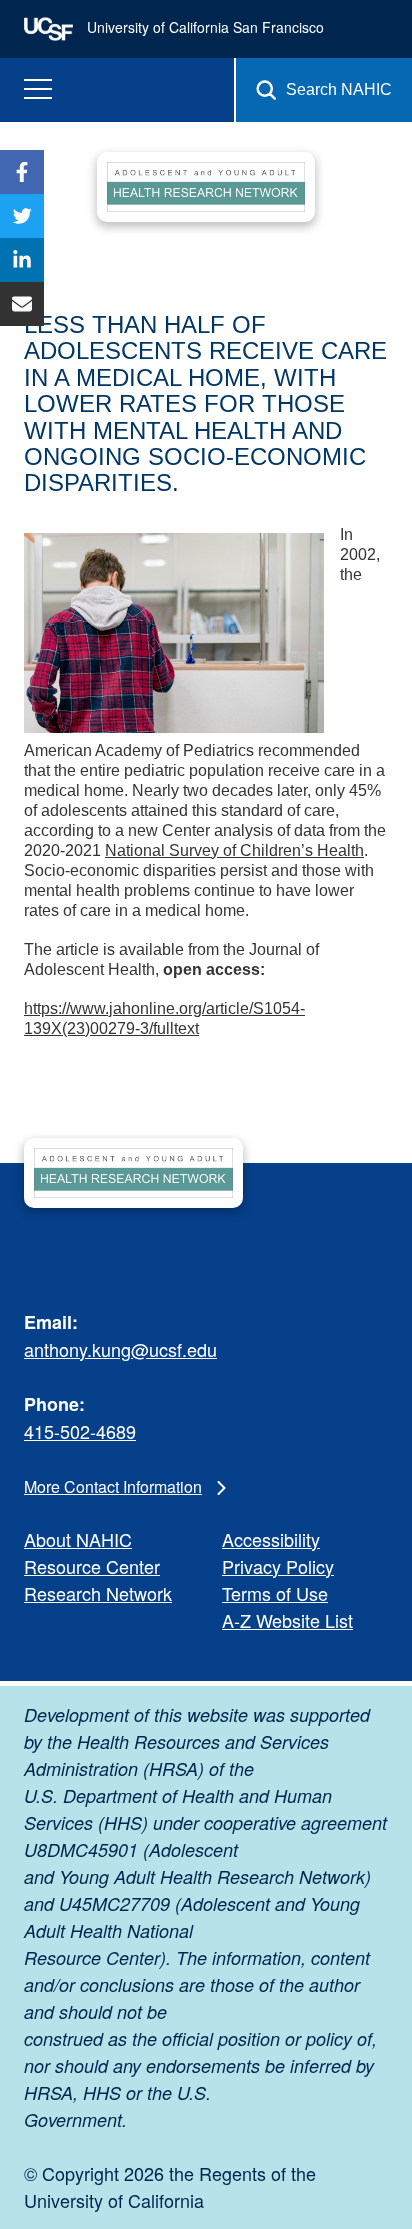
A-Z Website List (287, 1620)
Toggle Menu (38, 89)
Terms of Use (275, 1593)
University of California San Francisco (203, 27)
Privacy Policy (278, 1566)
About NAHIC (78, 1539)
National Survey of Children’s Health (234, 850)
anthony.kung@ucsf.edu (120, 1349)
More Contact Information (113, 1486)
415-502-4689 (80, 1431)
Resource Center (92, 1566)
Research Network (98, 1593)
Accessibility (271, 1539)
